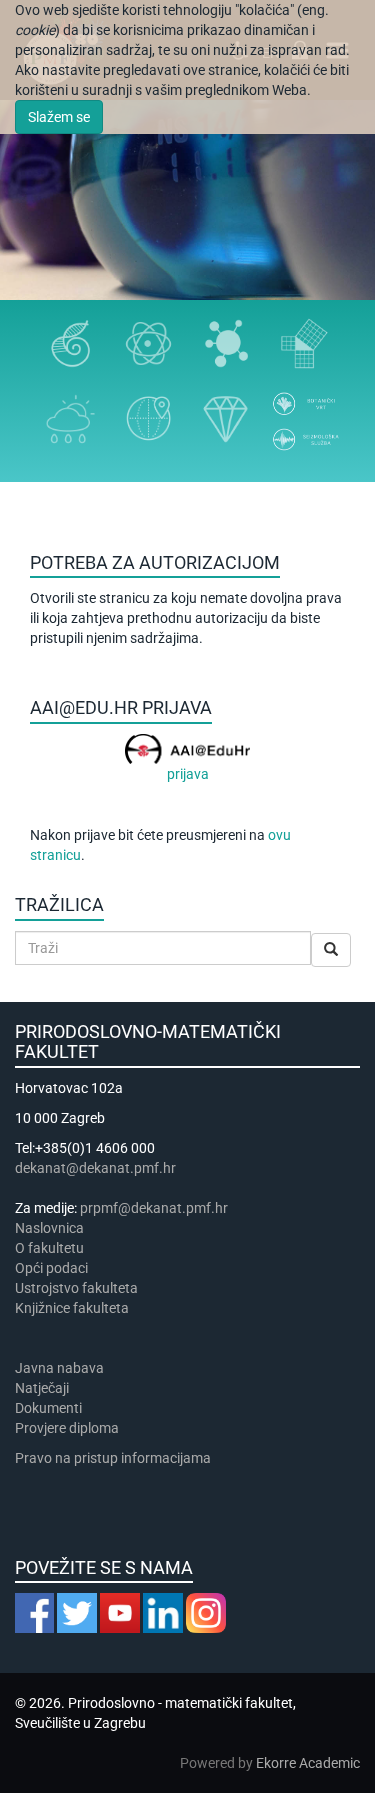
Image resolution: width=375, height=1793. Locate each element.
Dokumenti (48, 1408)
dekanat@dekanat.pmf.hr (95, 1168)
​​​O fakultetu (49, 1248)
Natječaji (42, 1388)
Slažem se (59, 117)
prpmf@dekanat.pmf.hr (154, 1208)
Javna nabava (59, 1368)
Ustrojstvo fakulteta (76, 1288)
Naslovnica (49, 1228)
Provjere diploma (67, 1428)
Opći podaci (51, 1268)
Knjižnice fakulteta (72, 1308)
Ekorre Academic (308, 1763)
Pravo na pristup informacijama (116, 1458)
